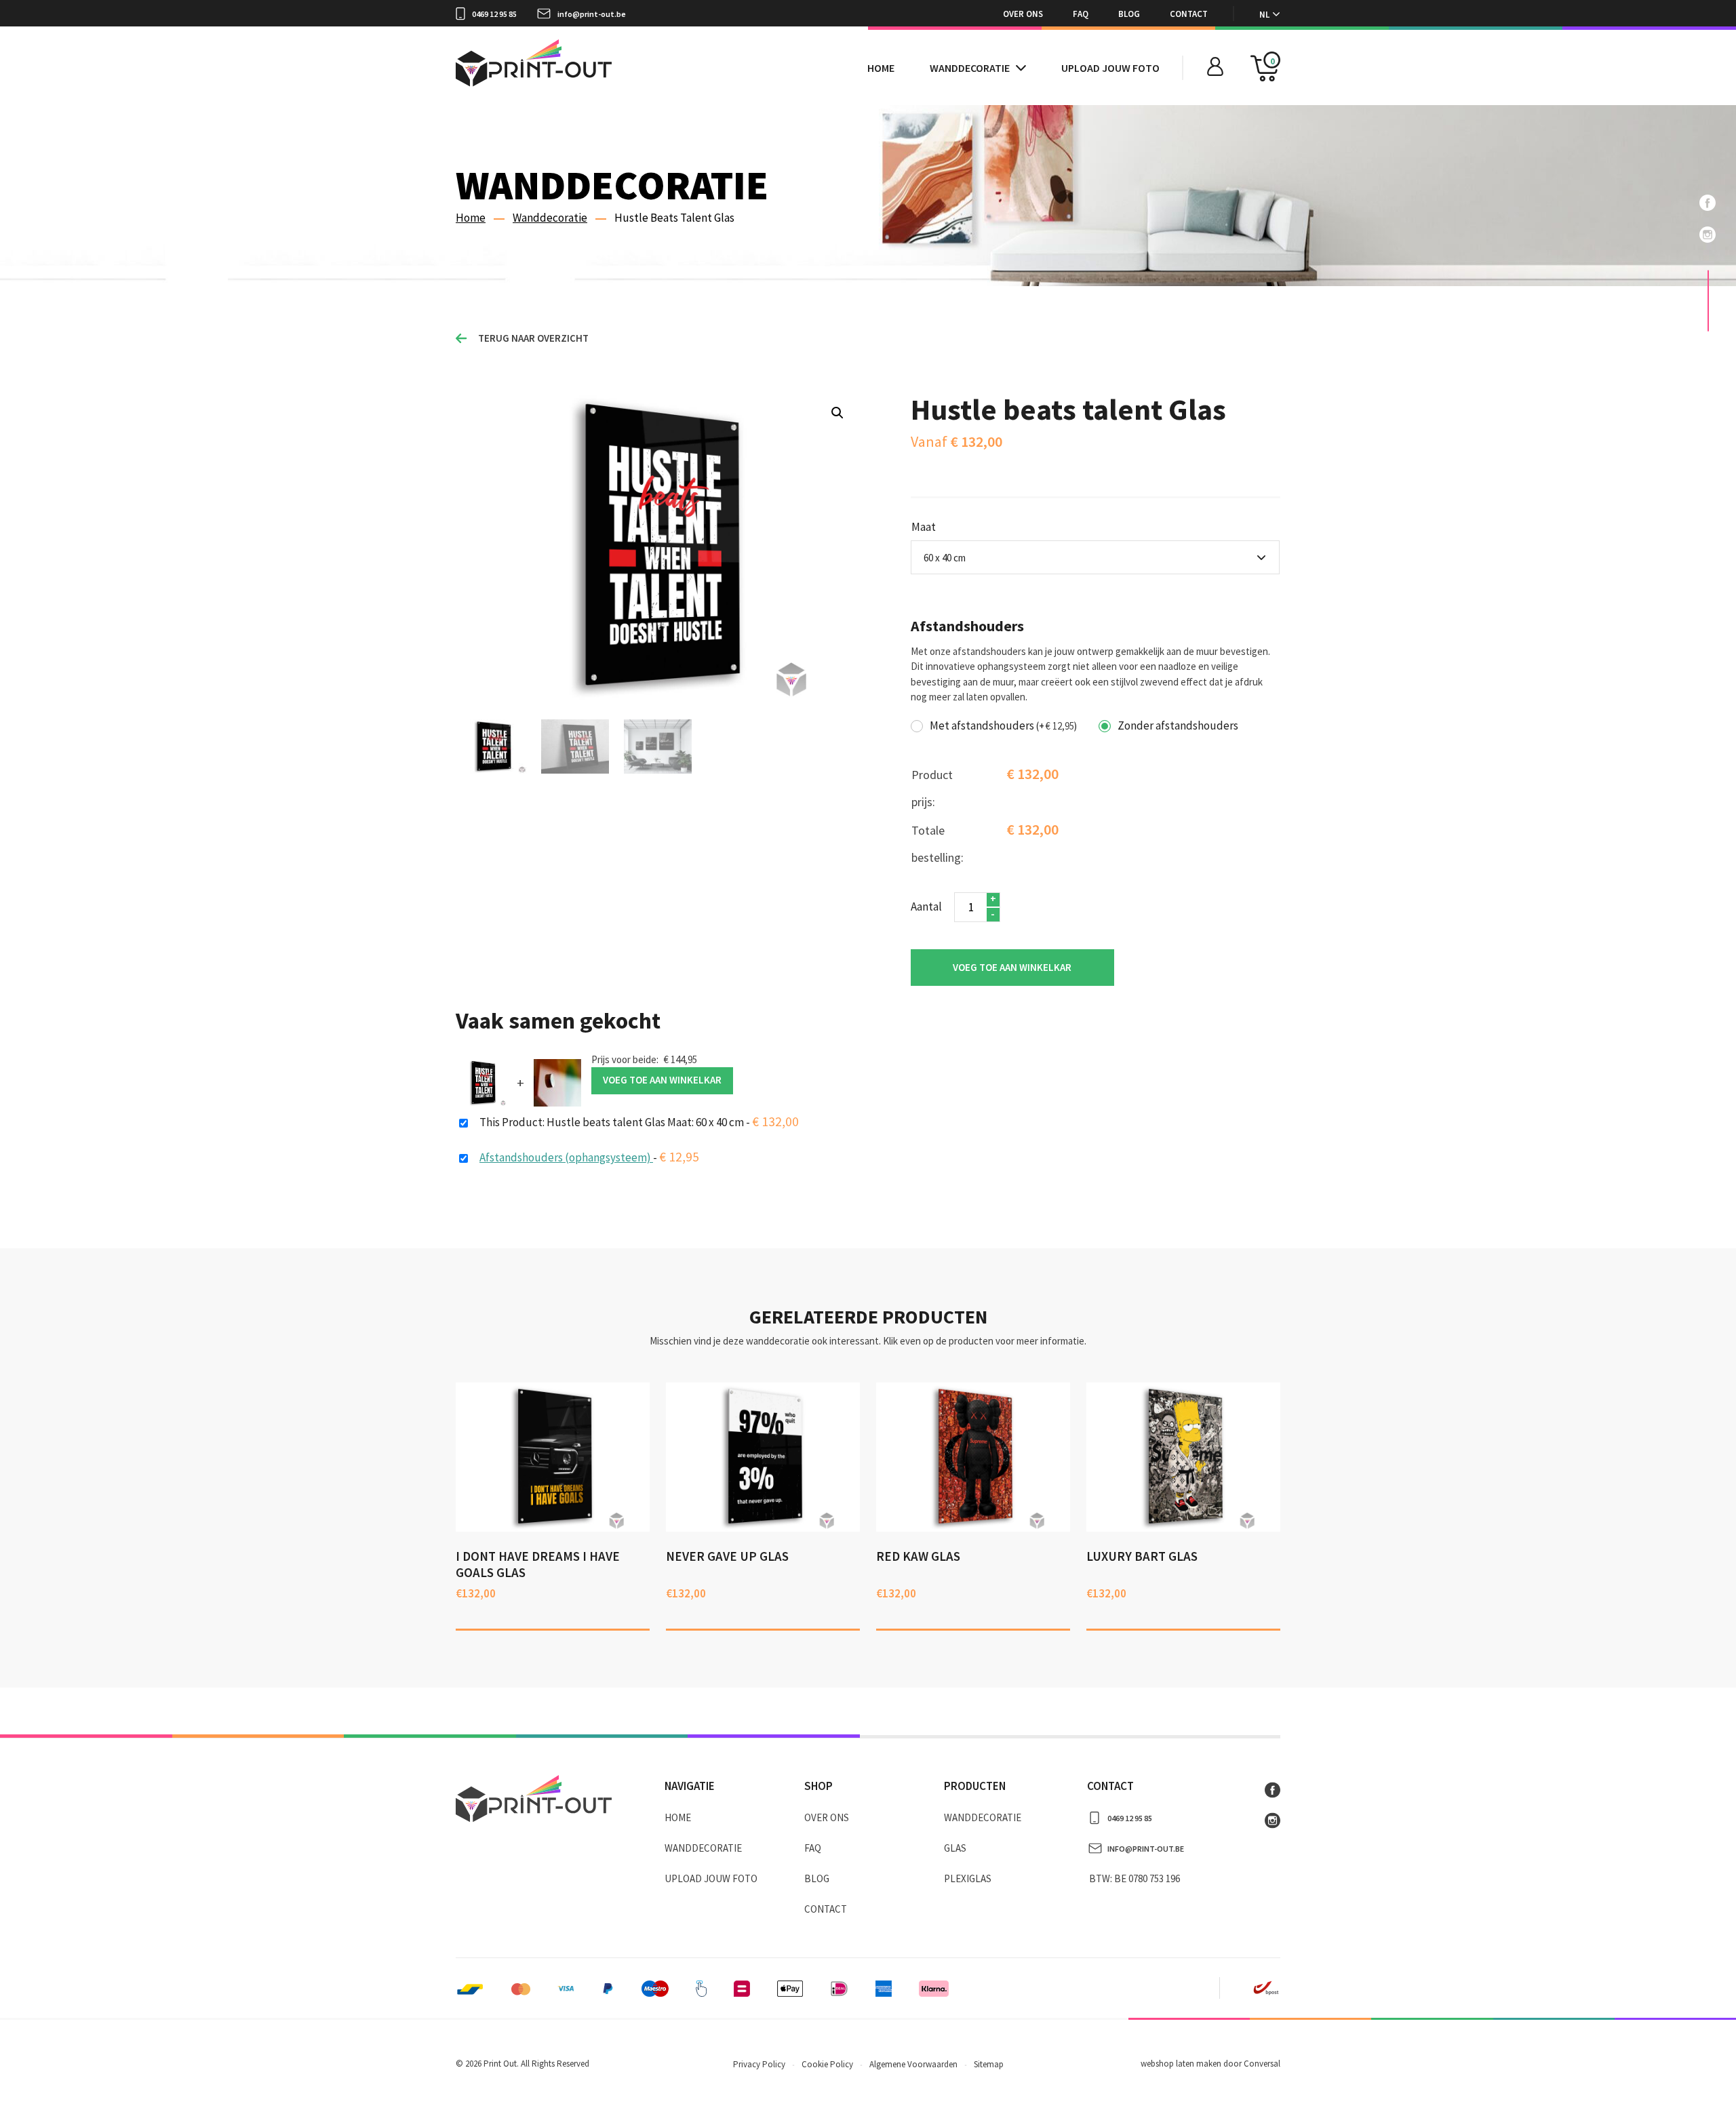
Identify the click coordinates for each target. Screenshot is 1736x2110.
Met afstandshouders (1003, 726)
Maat (924, 527)
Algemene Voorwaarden (913, 2064)
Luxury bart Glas (1142, 1556)
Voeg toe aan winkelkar (1012, 967)
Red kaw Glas (918, 1556)
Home (881, 68)
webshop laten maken (1181, 2064)
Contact (1189, 14)
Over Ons (1023, 14)
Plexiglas (968, 1878)
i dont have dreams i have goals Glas (538, 1564)
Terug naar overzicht (533, 338)
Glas (955, 1848)
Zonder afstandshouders (1178, 726)
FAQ (1081, 14)
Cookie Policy (827, 2064)
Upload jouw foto (1110, 68)
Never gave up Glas (727, 1556)
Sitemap (989, 2064)
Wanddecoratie (970, 68)
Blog (1129, 14)
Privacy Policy (759, 2064)
